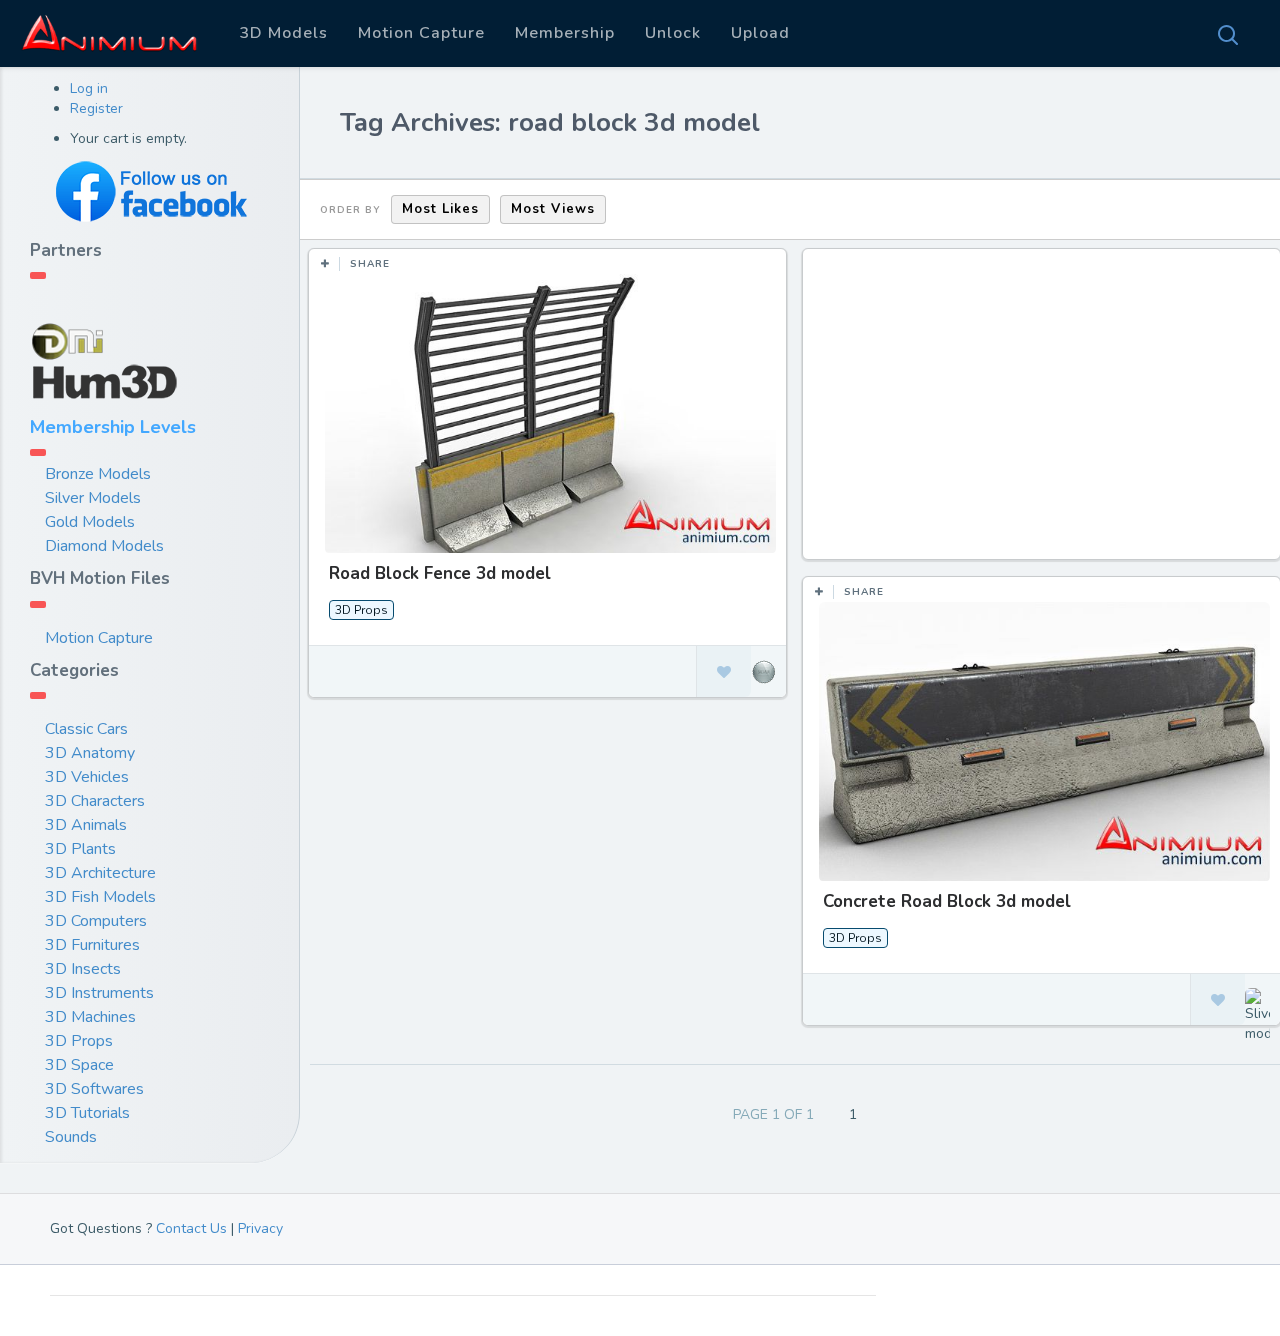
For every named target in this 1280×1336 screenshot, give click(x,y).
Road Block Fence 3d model (440, 573)
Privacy (260, 1228)
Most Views (553, 209)
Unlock (673, 33)
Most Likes (440, 209)
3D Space (79, 1065)
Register (96, 108)
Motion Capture (421, 33)
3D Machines (90, 1017)
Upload (760, 33)
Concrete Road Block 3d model (947, 901)
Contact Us (191, 1228)
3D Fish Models (100, 897)
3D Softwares (94, 1089)
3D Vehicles (87, 777)
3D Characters (95, 801)
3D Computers (96, 921)
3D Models (283, 33)
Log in (89, 88)
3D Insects (83, 969)
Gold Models (90, 522)
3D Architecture (100, 873)
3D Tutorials (87, 1113)
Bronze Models (98, 474)
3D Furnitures (92, 945)
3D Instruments (99, 993)
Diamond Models (104, 546)
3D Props (79, 1041)
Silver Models (93, 498)
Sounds (71, 1137)
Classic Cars (86, 729)
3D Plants (80, 849)
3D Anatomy (90, 753)
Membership (565, 33)
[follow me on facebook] (150, 191)
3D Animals (86, 825)
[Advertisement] (1044, 414)
